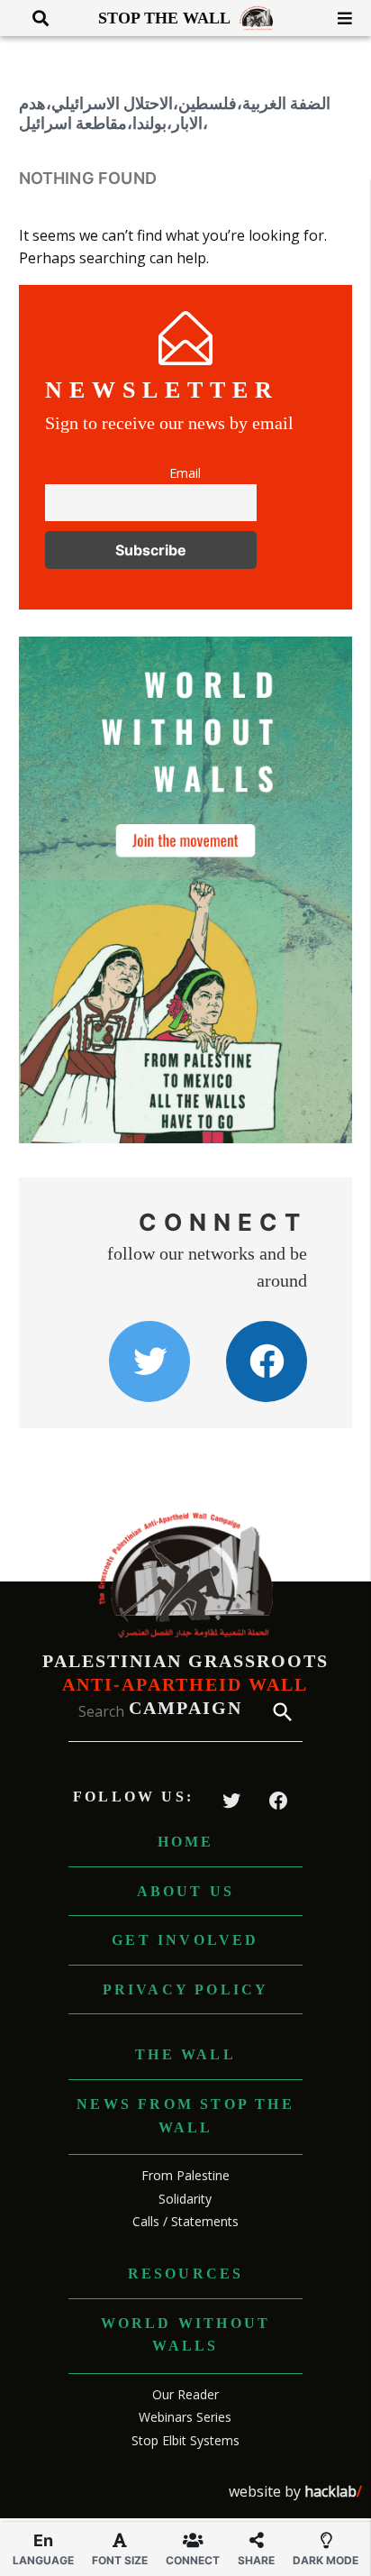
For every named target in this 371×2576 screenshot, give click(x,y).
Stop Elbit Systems (185, 2440)
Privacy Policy (186, 1989)
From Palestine (185, 2175)
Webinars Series (185, 2417)
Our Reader (185, 2394)
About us (186, 1891)
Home (186, 1842)
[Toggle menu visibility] (338, 18)
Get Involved (185, 1940)
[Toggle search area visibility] (34, 18)
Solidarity (185, 2199)
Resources (186, 2273)
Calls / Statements (185, 2221)
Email (185, 473)
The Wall (185, 2054)
